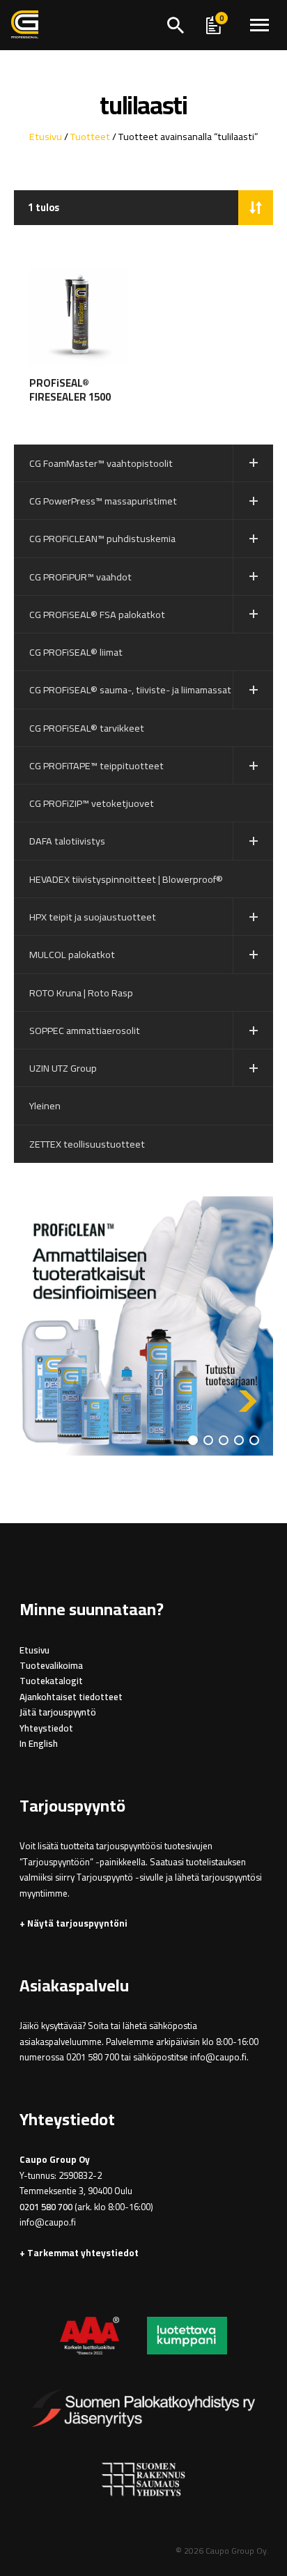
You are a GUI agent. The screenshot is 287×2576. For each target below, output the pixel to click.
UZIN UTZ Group (63, 1068)
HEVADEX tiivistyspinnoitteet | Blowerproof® (126, 879)
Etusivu (46, 136)
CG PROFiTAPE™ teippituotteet (96, 765)
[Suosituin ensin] (256, 208)
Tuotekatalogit (51, 1681)
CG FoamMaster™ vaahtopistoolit (101, 463)
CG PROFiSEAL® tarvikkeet (87, 728)
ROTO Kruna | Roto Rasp (81, 993)
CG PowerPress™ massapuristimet (103, 501)
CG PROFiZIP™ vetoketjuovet (92, 803)
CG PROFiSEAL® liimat (76, 652)
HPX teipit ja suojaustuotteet (93, 917)
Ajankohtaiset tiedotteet (71, 1697)
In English (39, 1744)
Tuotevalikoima (51, 1666)
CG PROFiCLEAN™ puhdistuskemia (102, 538)
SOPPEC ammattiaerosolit (85, 1030)
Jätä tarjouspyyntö (58, 1712)
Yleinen (45, 1105)
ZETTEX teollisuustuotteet (87, 1144)
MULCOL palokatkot (72, 954)
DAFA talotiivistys (67, 841)
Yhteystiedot (46, 1728)
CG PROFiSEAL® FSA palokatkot (97, 614)
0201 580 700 (46, 2207)
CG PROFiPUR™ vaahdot (80, 577)
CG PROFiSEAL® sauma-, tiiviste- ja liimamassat (130, 689)
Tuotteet (90, 136)
